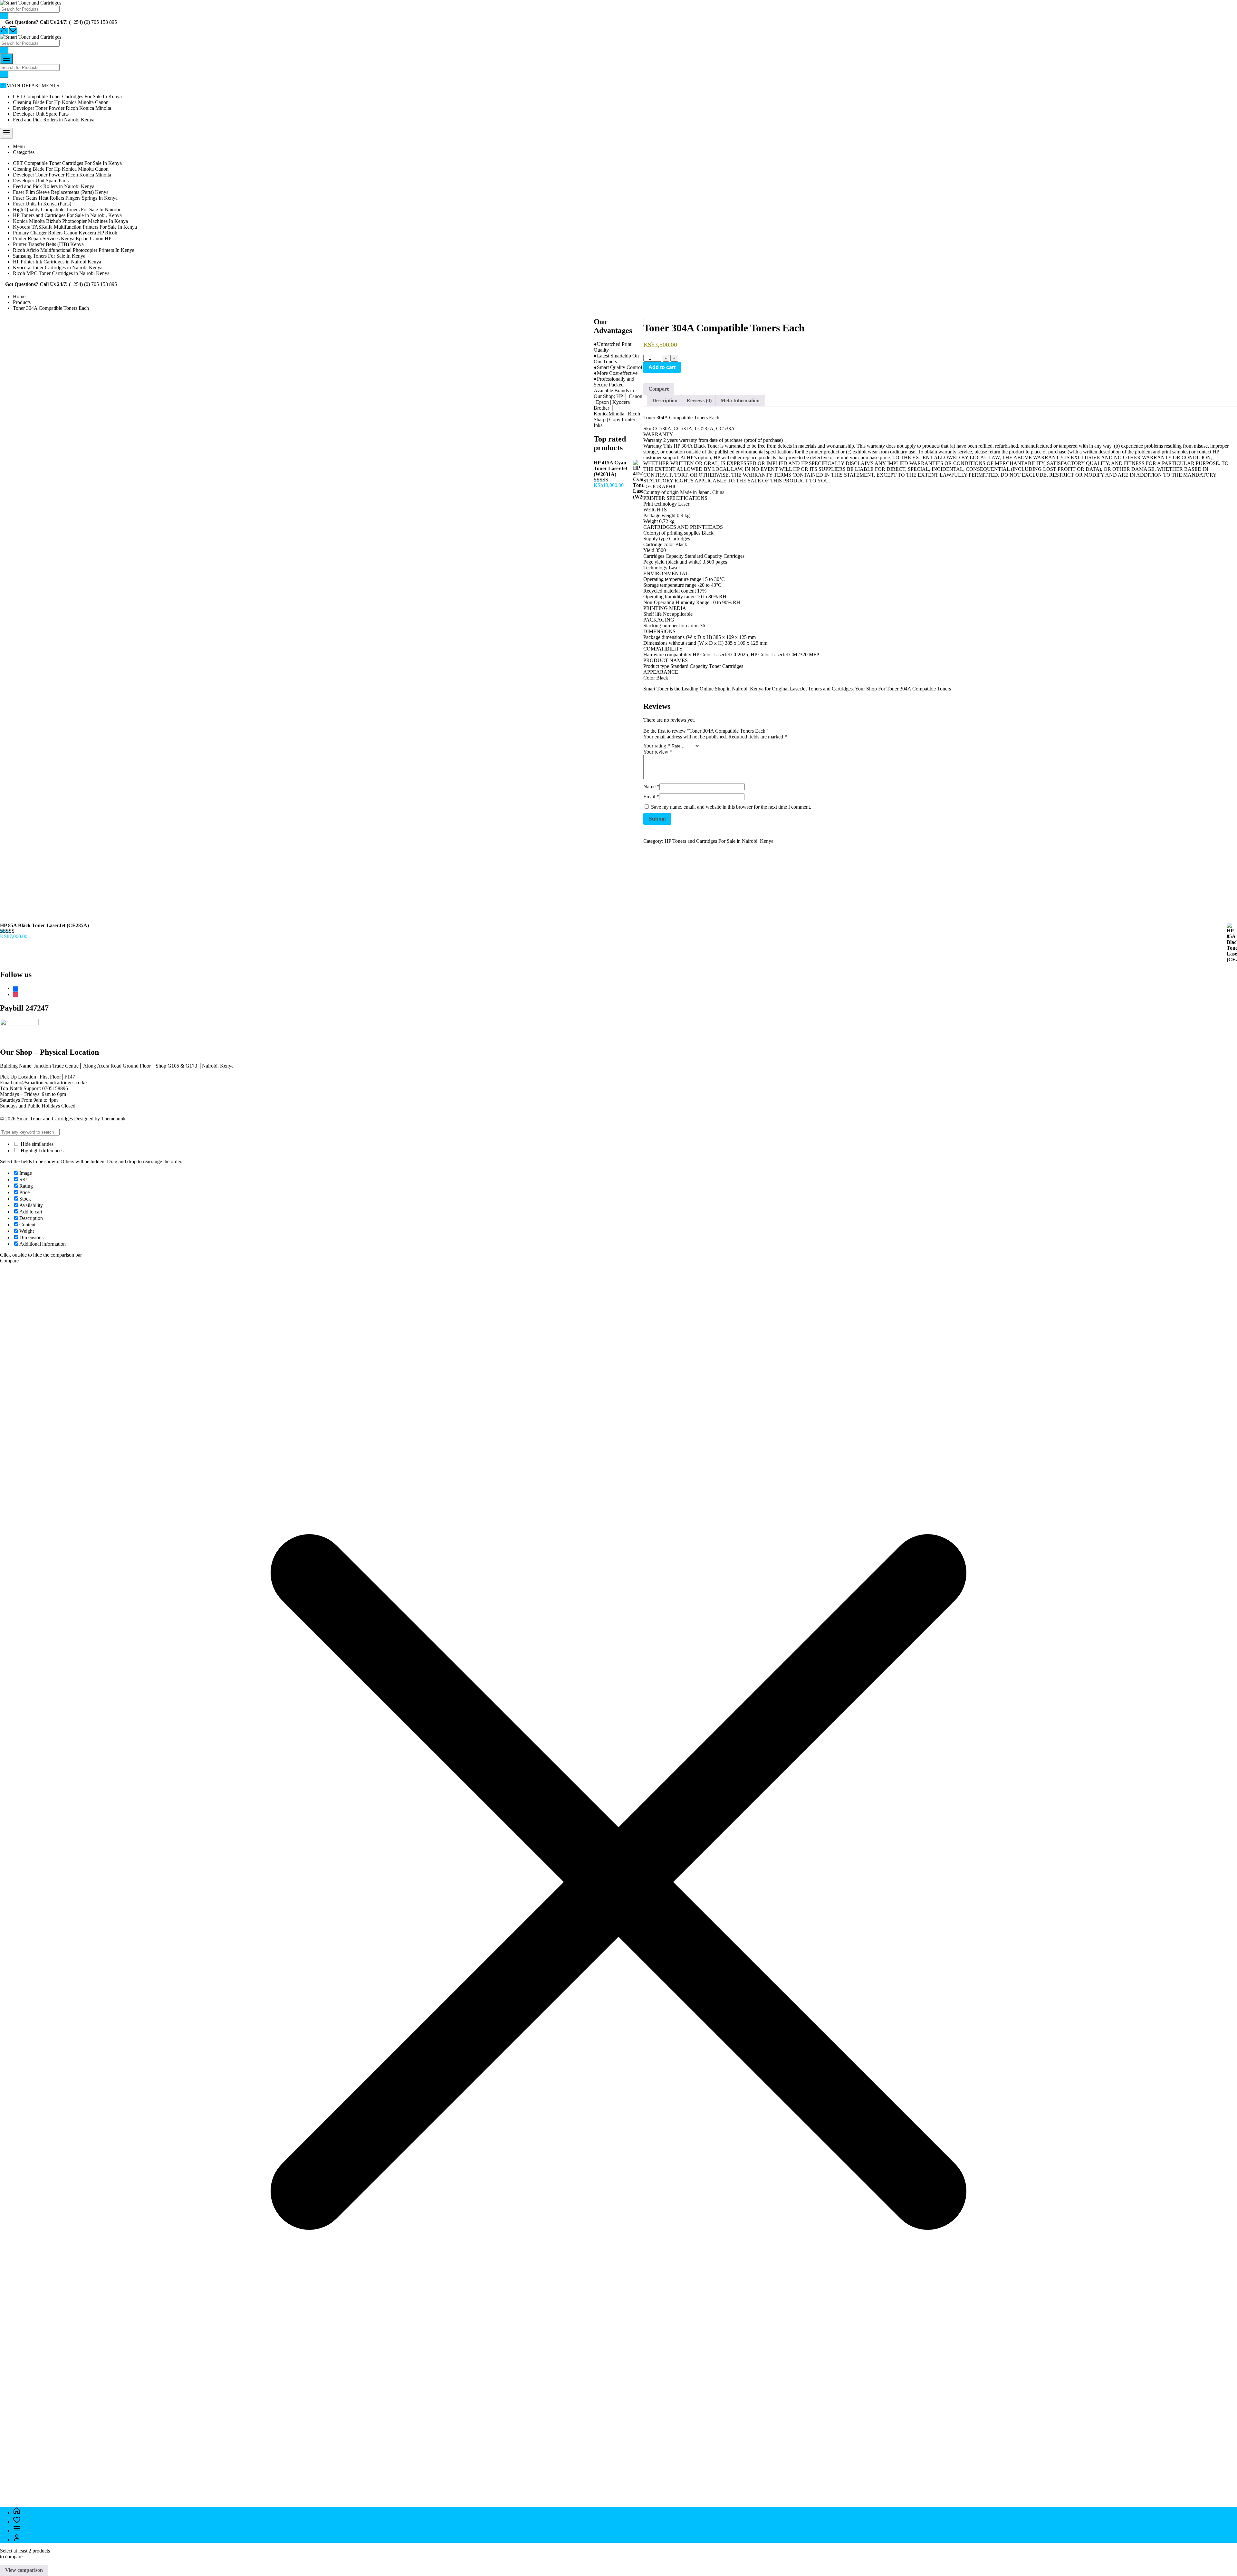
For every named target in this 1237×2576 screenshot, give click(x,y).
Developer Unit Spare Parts (41, 114)
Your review (658, 752)
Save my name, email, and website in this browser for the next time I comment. (731, 807)
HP (676, 446)
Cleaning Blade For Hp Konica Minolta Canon (61, 102)
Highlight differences (41, 1150)
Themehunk (113, 1119)
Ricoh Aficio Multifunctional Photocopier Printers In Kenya (74, 250)
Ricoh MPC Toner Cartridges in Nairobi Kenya (61, 273)
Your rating (657, 746)
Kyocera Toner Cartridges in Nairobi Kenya (58, 267)
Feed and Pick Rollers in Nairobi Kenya (54, 120)
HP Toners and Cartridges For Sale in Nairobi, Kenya (67, 215)
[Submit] (4, 16)
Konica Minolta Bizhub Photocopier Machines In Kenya (70, 221)
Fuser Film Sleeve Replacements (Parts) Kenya (61, 192)
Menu (19, 146)
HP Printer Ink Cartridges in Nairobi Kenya (57, 262)
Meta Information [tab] (740, 400)
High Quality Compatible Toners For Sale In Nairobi (67, 209)
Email (651, 797)
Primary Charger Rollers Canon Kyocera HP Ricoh (65, 233)
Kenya (757, 689)
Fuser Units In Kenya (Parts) (42, 204)
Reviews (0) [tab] (699, 400)
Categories (24, 152)
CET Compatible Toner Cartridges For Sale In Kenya (67, 96)
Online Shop (713, 689)
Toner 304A (898, 689)
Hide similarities (36, 1144)
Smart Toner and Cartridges (45, 1119)
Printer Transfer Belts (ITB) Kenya (48, 244)
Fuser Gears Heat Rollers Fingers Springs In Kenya (65, 198)
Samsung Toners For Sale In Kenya (49, 256)
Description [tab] (665, 400)
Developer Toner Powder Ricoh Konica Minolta (62, 108)
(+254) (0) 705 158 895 (93, 22)
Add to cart (662, 367)
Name (651, 787)
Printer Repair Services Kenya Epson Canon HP (62, 238)
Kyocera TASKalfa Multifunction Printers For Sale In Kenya (75, 227)
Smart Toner (656, 689)
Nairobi (740, 689)
